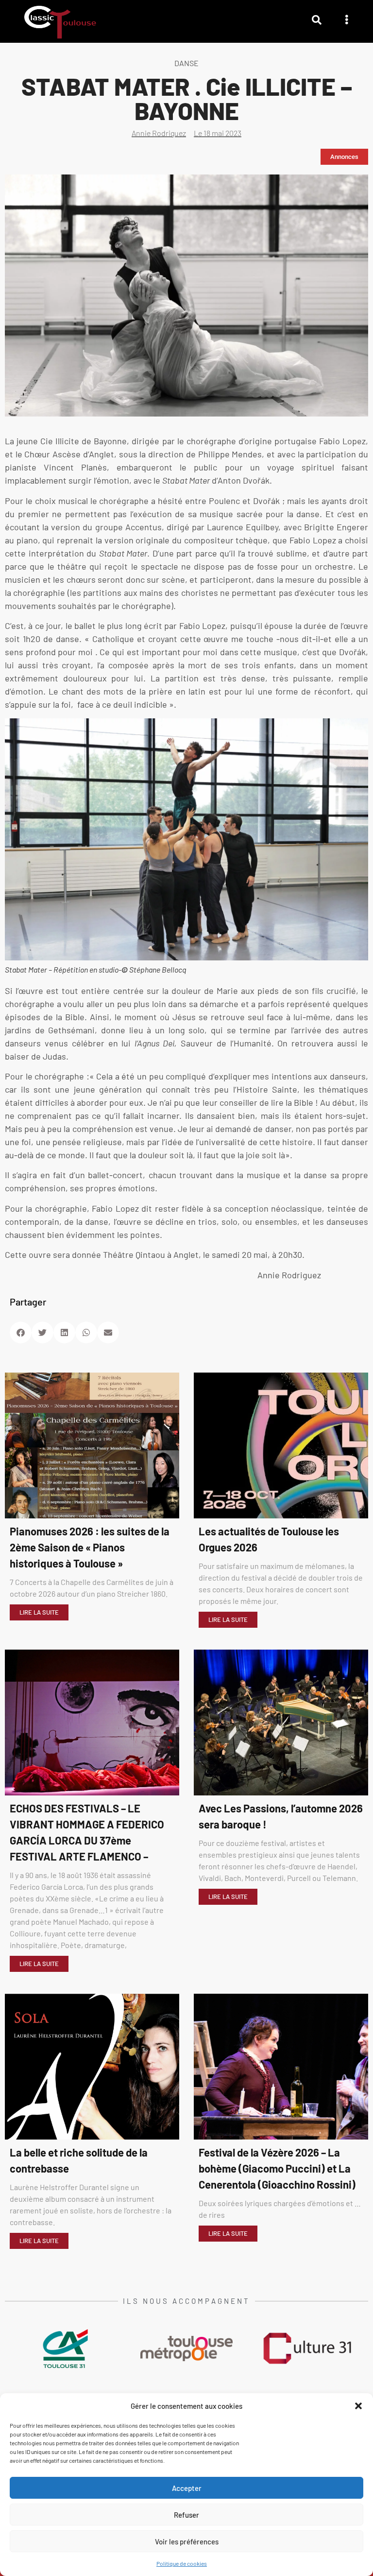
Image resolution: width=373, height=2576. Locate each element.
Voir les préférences (187, 2541)
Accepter (187, 2488)
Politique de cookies (182, 2563)
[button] (358, 2406)
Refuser (186, 2515)
